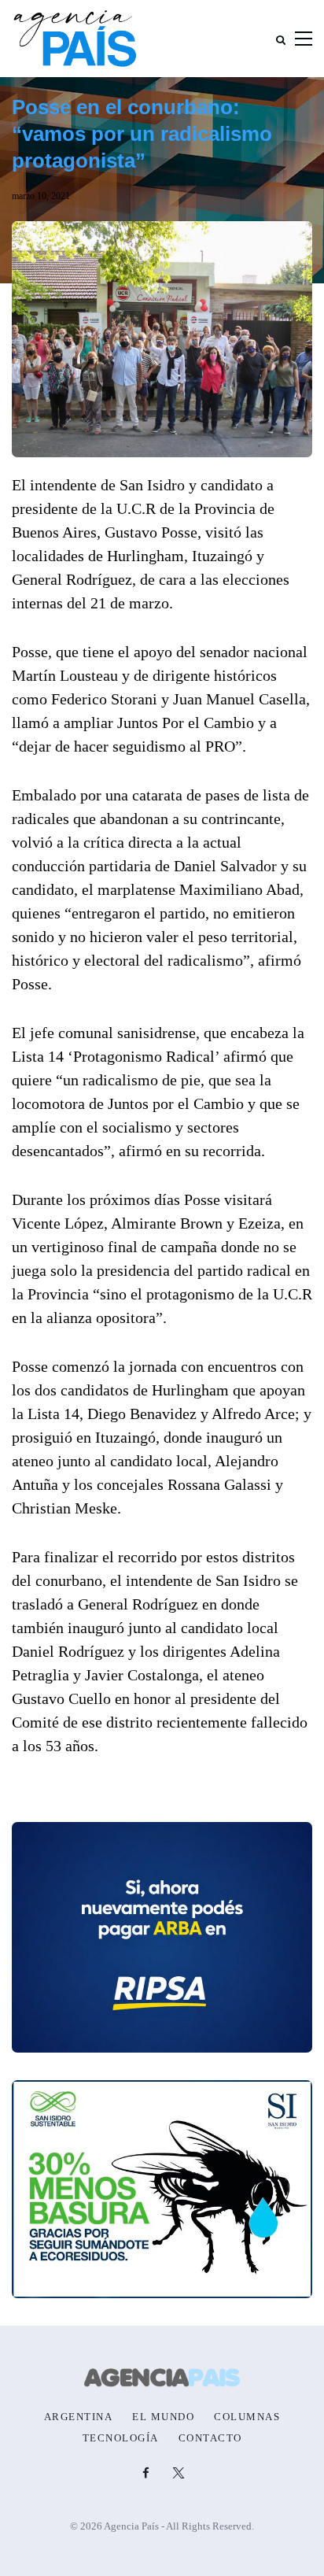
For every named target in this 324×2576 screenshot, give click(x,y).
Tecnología (121, 2438)
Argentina (79, 2417)
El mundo (163, 2417)
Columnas (247, 2417)
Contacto (210, 2438)
